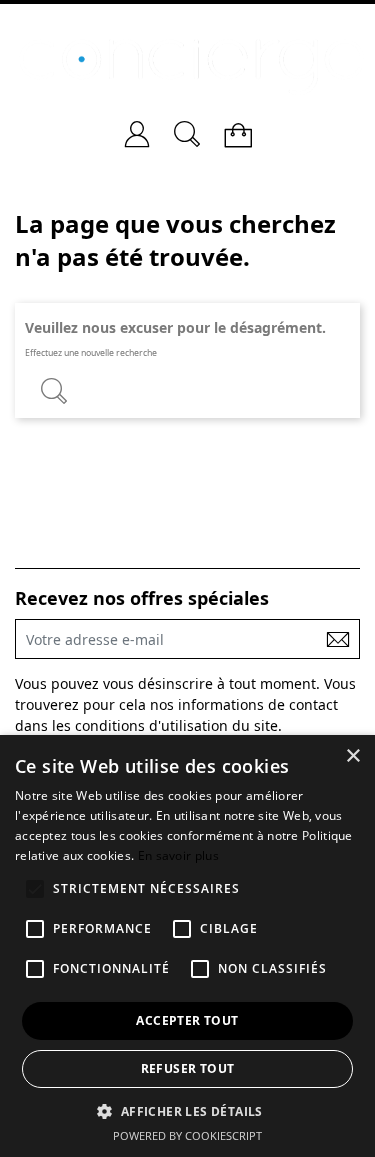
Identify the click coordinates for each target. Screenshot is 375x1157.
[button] (187, 1110)
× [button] (352, 756)
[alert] (187, 946)
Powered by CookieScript (187, 1135)
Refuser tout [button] (188, 1068)
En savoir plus (178, 855)
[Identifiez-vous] (137, 126)
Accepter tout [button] (187, 1020)
